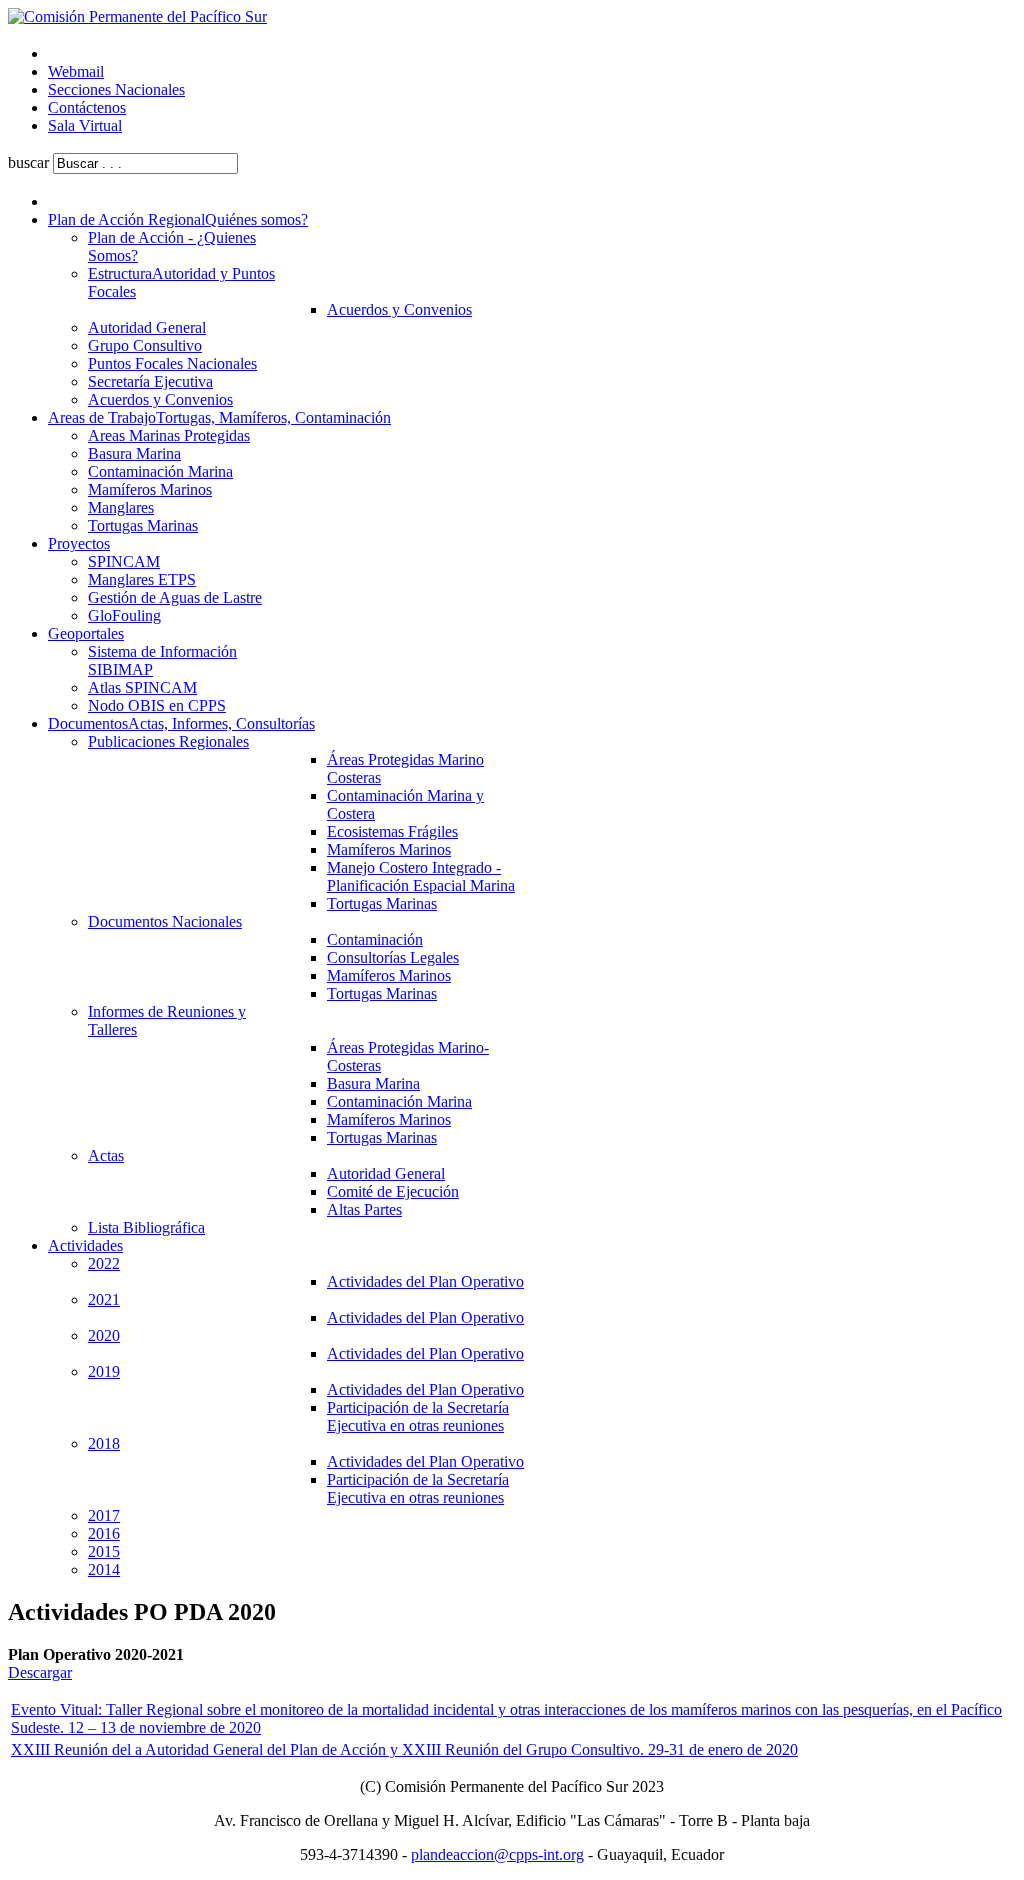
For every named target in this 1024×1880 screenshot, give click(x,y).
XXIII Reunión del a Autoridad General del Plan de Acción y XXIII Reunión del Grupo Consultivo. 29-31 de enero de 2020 (404, 1749)
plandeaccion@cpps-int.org (497, 1854)
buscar (28, 162)
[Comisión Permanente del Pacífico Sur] (137, 16)
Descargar (40, 1672)
